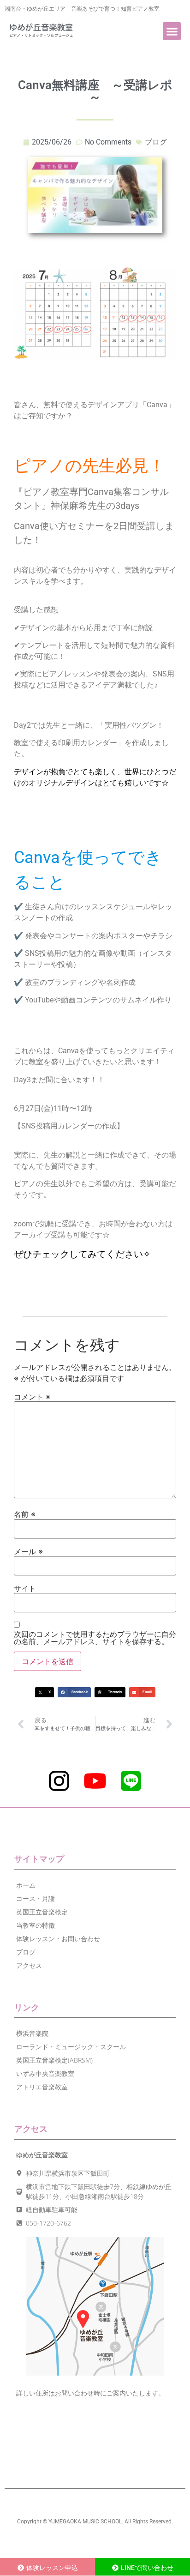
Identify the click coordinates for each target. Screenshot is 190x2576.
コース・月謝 (36, 1898)
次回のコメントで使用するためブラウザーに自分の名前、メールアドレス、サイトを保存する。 (95, 1638)
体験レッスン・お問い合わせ (58, 1939)
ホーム (26, 1885)
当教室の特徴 (36, 1925)
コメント (32, 1397)
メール (28, 1551)
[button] (172, 31)
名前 (25, 1514)
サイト (25, 1588)
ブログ (156, 142)
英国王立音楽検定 (42, 1912)
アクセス (29, 1965)
